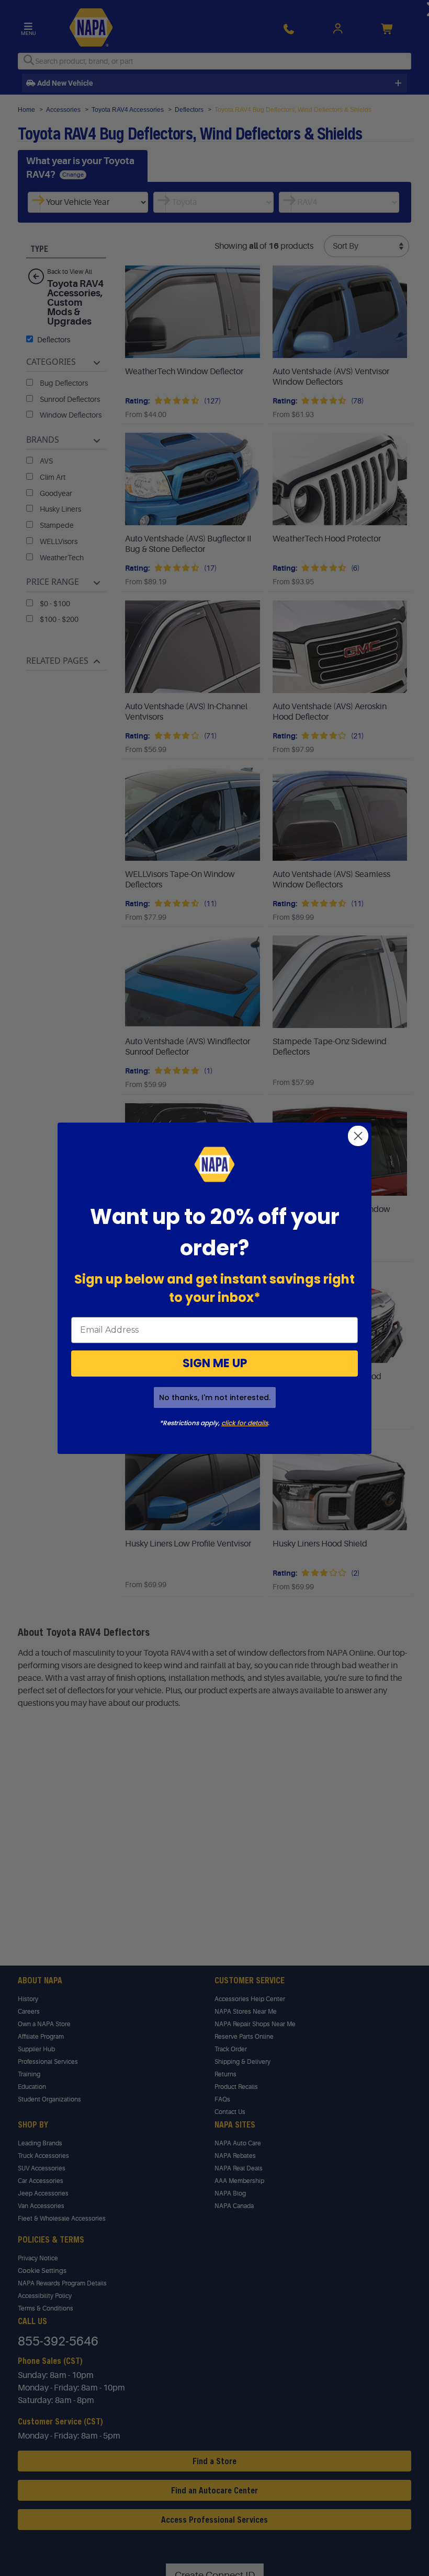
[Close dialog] (358, 1136)
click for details (245, 1423)
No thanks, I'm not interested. (215, 1397)
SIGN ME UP (215, 1363)
